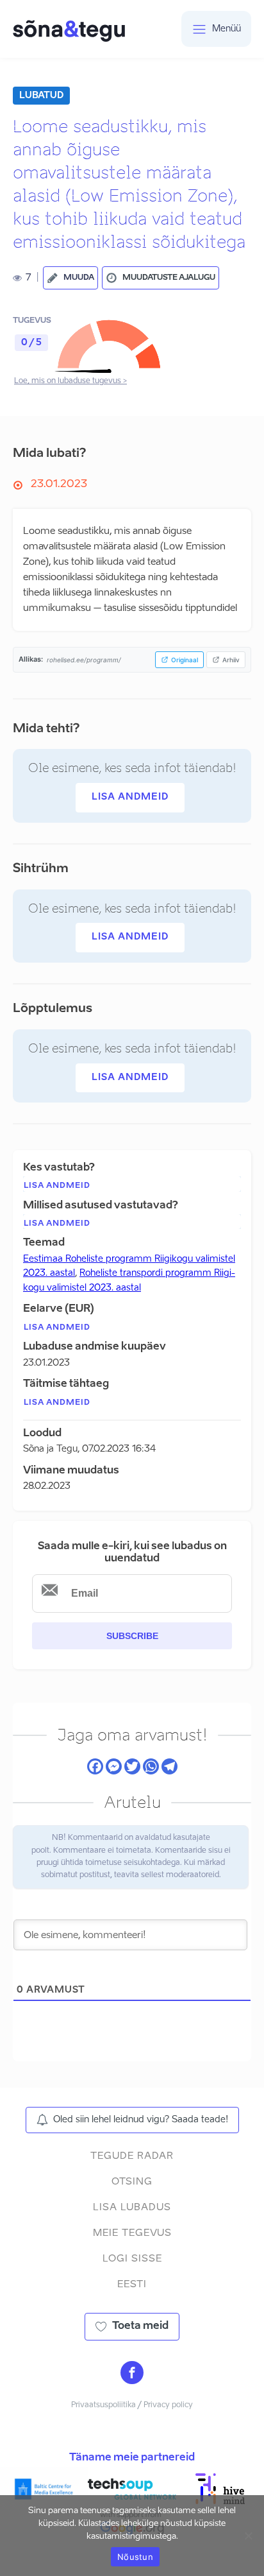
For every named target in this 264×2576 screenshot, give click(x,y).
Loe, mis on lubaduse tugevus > (70, 381)
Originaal (185, 660)
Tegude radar (132, 2156)
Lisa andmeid (130, 797)
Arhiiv (231, 660)
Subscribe (132, 1636)
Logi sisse (132, 2259)
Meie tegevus (132, 2233)
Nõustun (135, 2557)
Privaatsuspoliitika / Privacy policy (132, 2405)
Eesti (132, 2284)
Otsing (132, 2182)
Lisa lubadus (132, 2207)
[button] (70, 278)
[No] (248, 2536)
